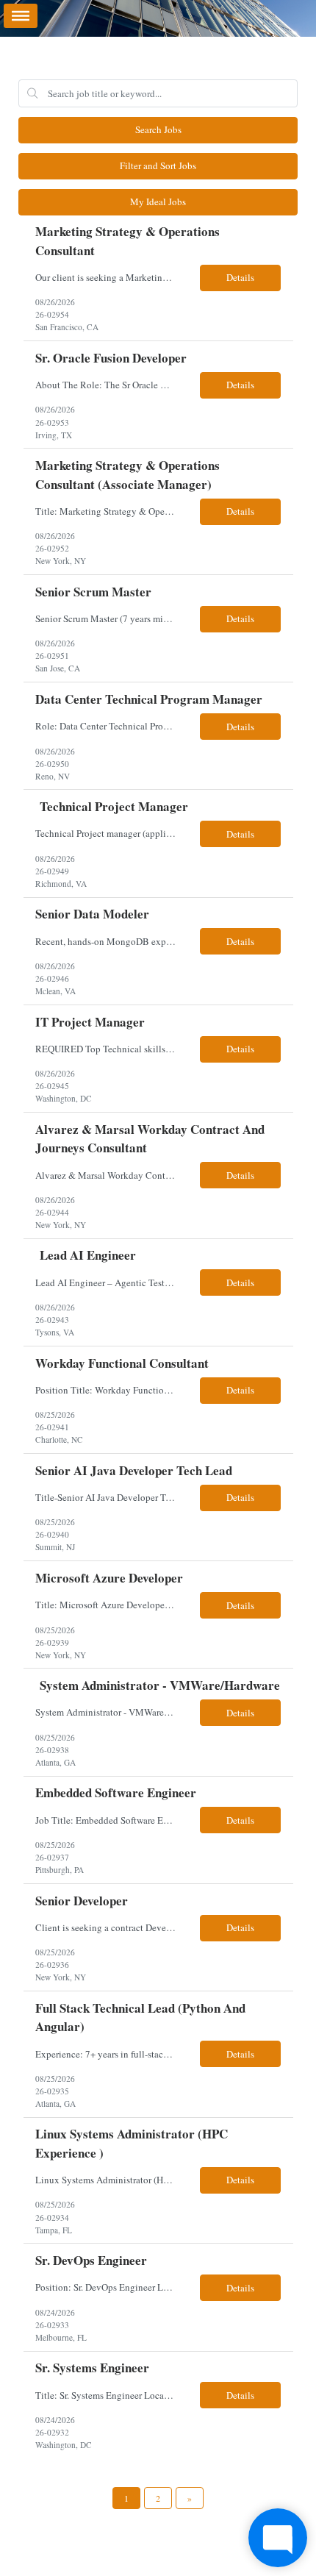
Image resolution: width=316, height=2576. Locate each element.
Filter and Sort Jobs (158, 165)
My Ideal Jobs (158, 201)
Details (240, 277)
